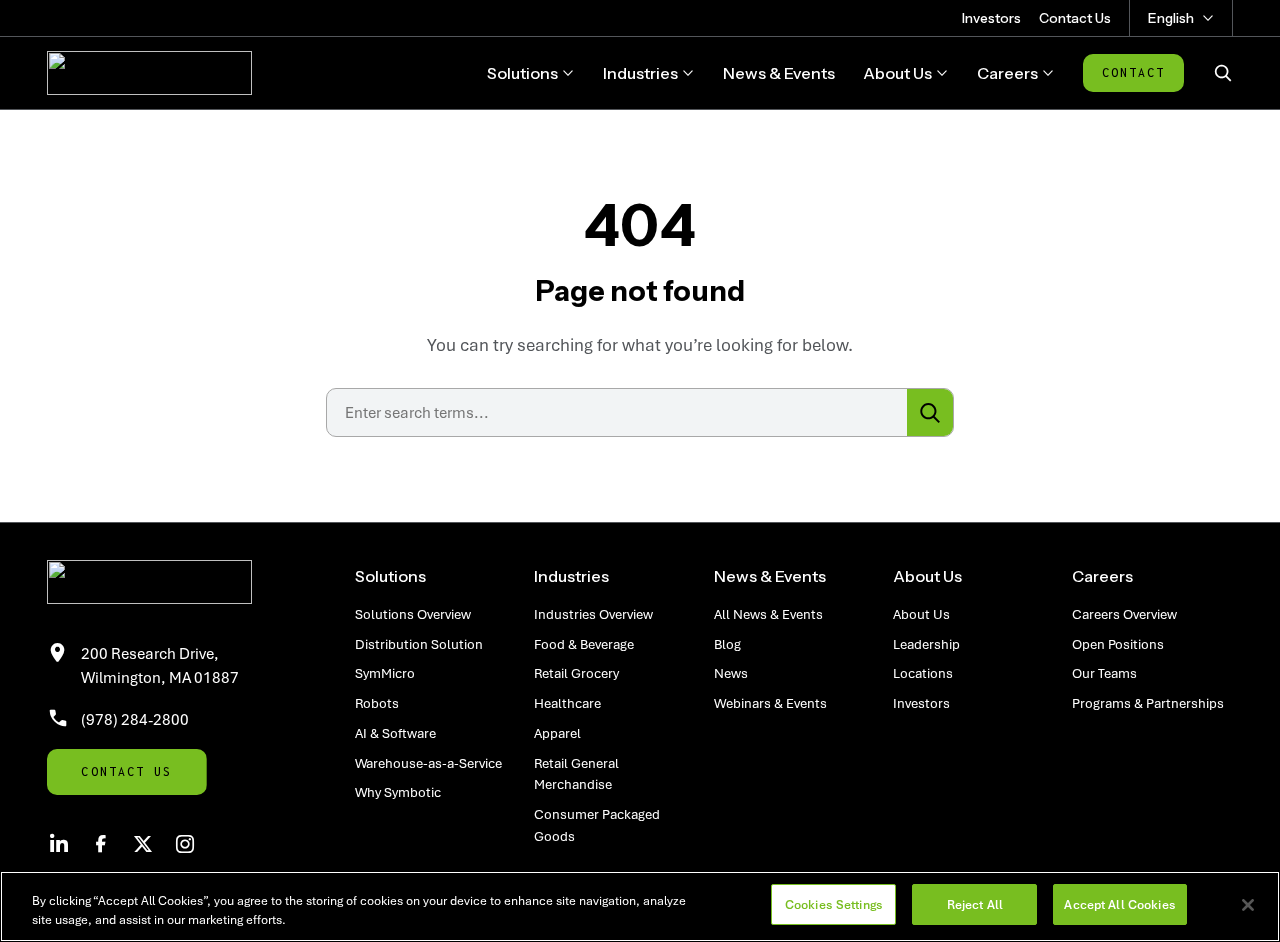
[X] (143, 844)
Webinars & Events (770, 703)
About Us (927, 576)
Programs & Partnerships (1148, 703)
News (731, 673)
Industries (571, 576)
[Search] (1223, 73)
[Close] (1248, 905)
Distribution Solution (419, 644)
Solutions (390, 576)
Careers (1102, 576)
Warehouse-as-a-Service (428, 763)
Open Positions (1118, 644)
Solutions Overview (413, 614)
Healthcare (567, 703)
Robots (377, 703)
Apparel (557, 733)
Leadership (926, 644)
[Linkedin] (59, 844)
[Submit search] (930, 412)
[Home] (149, 72)
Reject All (975, 904)
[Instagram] (185, 844)
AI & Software (395, 733)
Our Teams (1104, 673)
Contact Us (1075, 18)
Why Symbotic (398, 792)
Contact (1133, 72)
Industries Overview (593, 614)
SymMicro (385, 673)
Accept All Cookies (1119, 904)
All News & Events (768, 614)
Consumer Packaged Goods (597, 825)
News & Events (770, 576)
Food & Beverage (584, 644)
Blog (727, 644)
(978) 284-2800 (135, 719)
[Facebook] (101, 844)
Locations (923, 673)
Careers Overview (1124, 614)
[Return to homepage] (178, 582)
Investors (991, 18)
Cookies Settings (834, 904)
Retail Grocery (576, 673)
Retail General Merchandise (576, 774)
